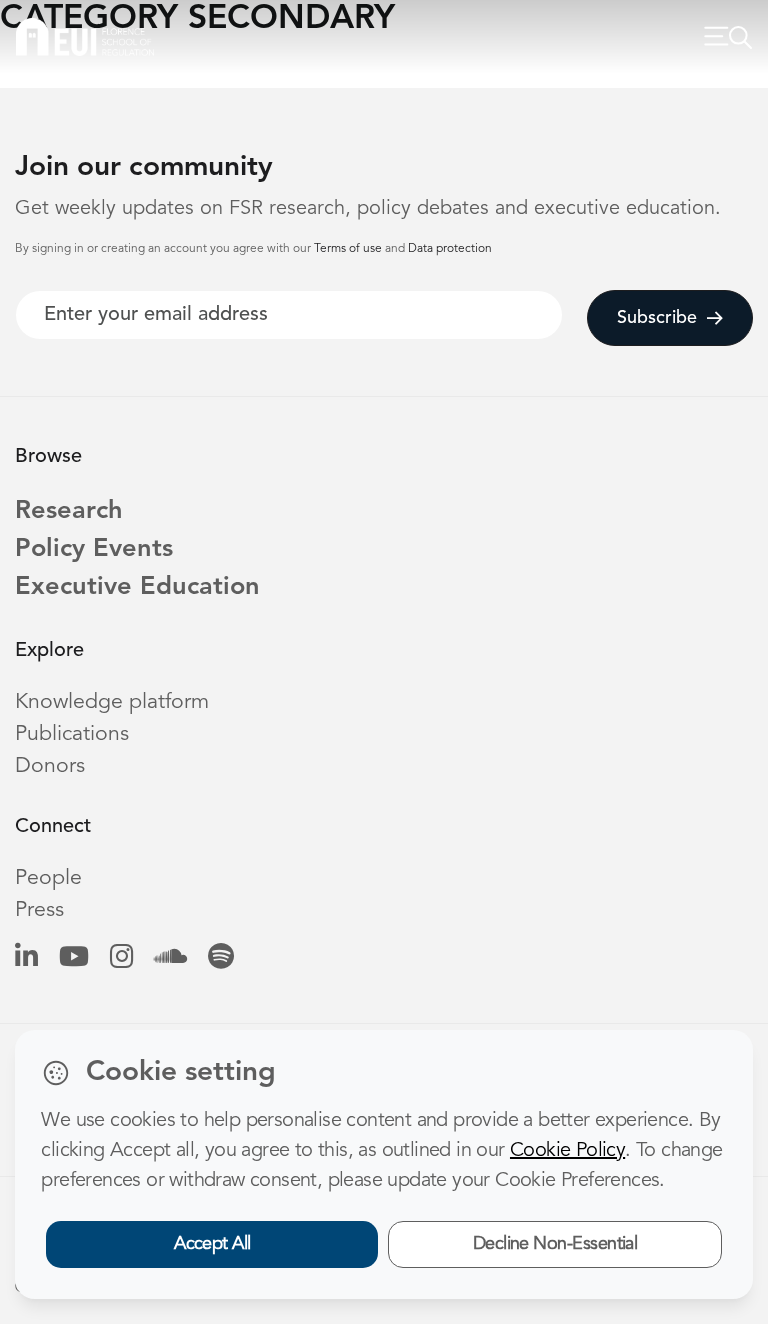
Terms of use (349, 249)
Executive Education (137, 587)
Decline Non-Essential (555, 1244)
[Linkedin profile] (26, 958)
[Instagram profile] (121, 958)
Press (39, 910)
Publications (72, 734)
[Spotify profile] (221, 958)
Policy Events (94, 549)
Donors (50, 766)
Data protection (450, 249)
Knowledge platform (112, 702)
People (48, 878)
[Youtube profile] (74, 958)
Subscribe (657, 318)
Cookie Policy (567, 1151)
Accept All (212, 1244)
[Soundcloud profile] (170, 958)
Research (69, 511)
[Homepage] (85, 37)
